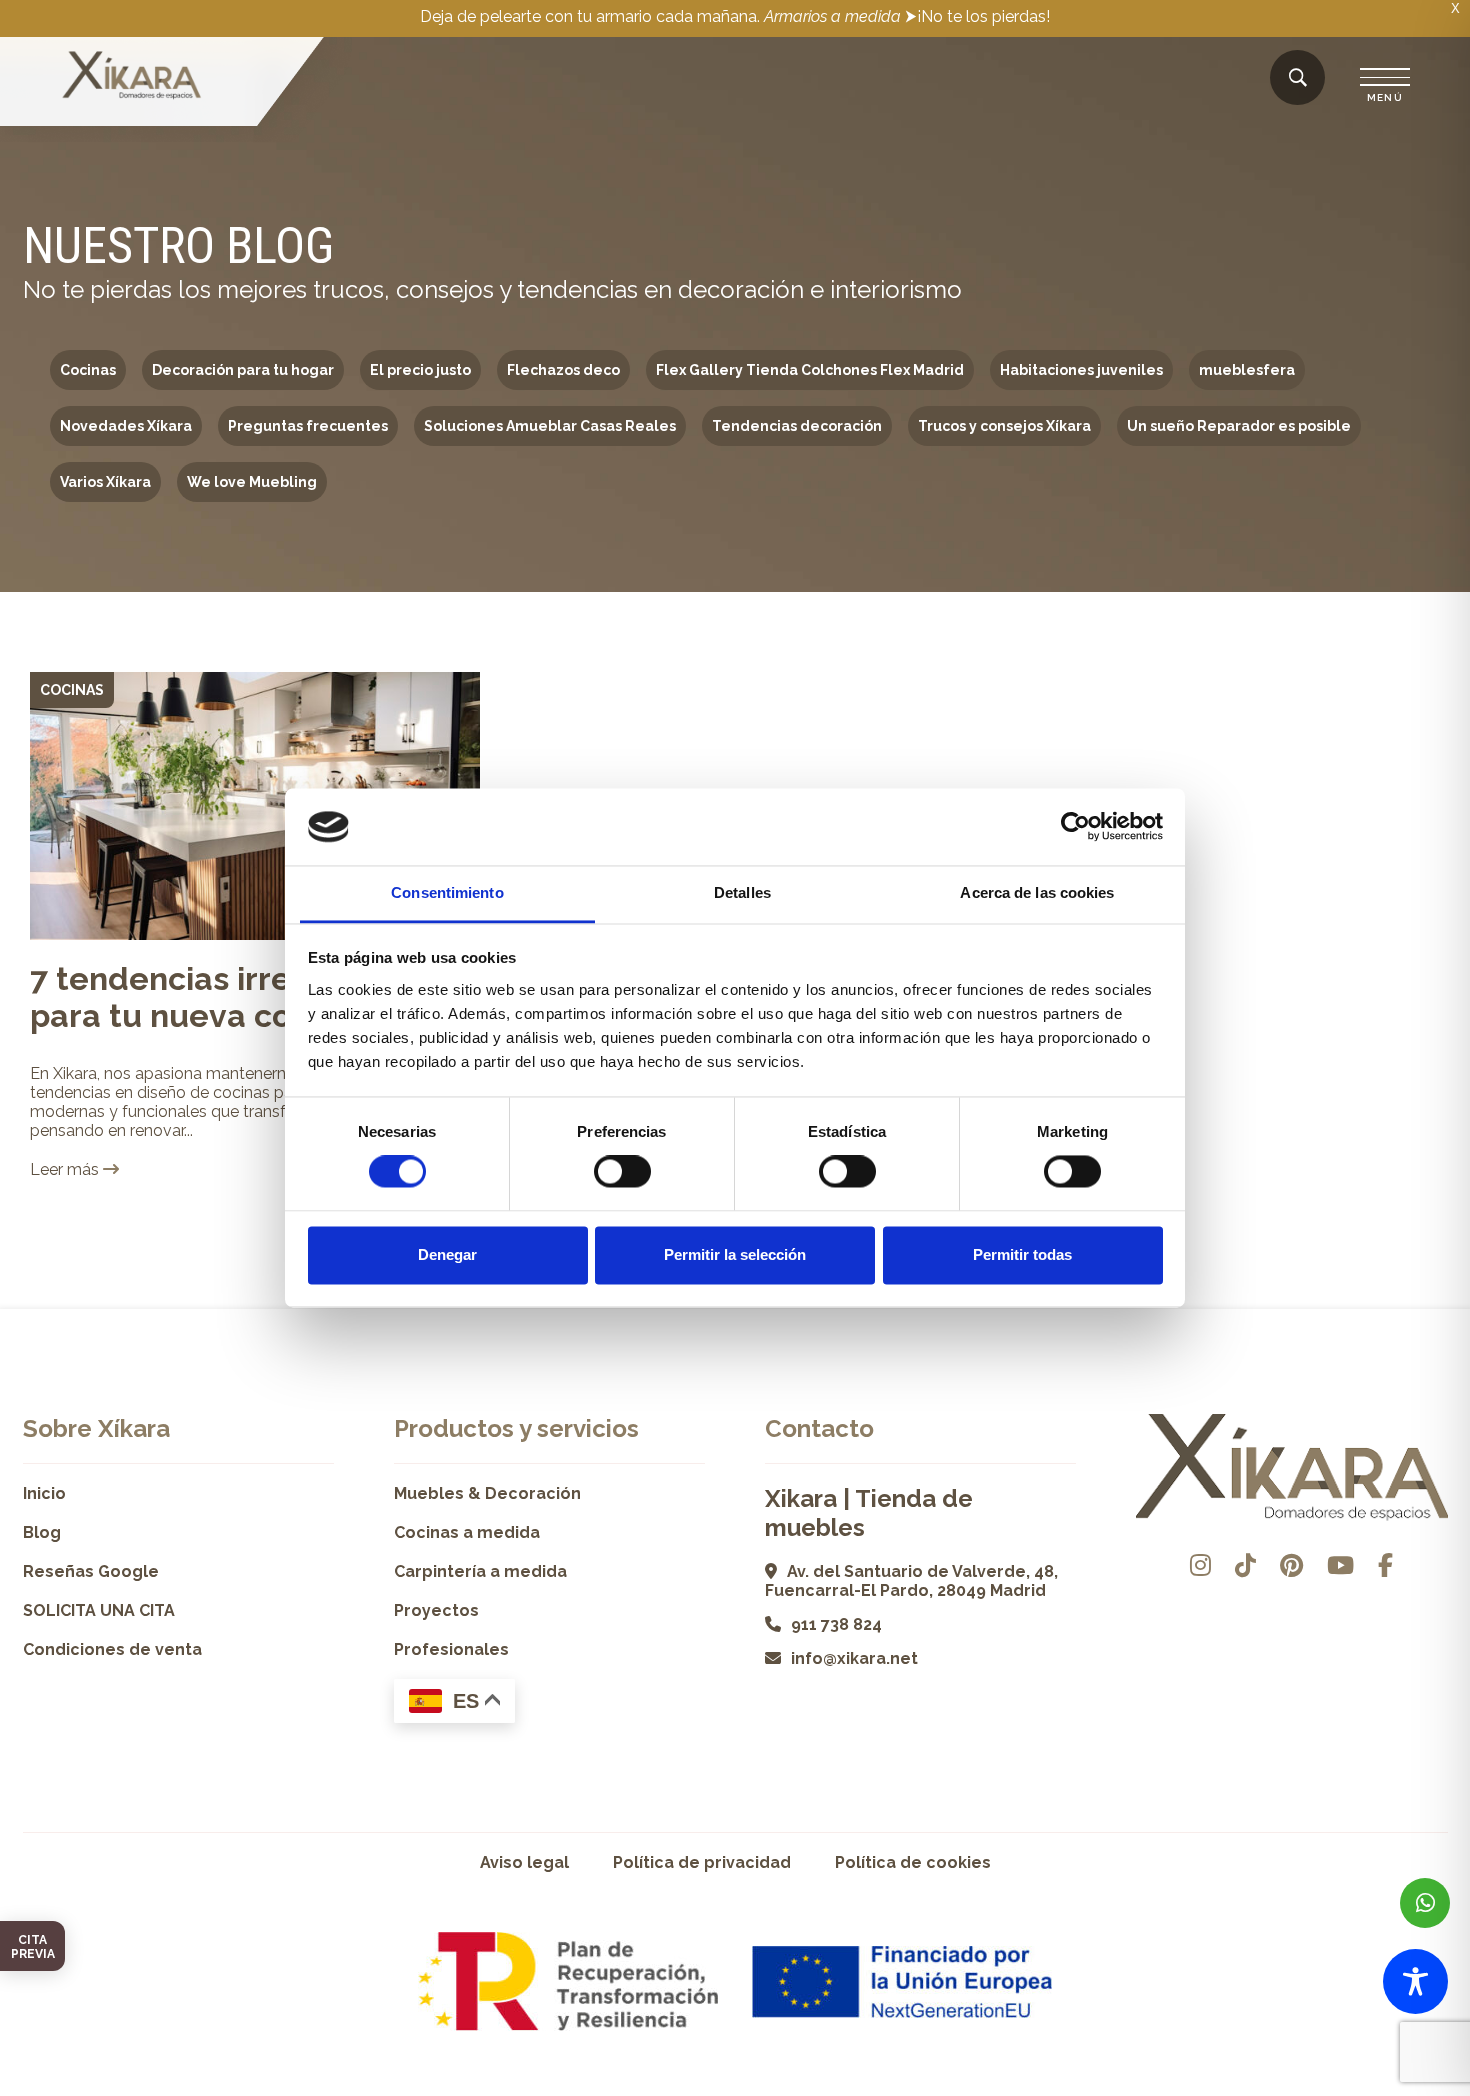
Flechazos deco (563, 370)
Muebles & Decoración (487, 1493)
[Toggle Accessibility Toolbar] (1415, 1981)
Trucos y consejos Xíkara (1004, 426)
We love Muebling (252, 482)
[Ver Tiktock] (1245, 1565)
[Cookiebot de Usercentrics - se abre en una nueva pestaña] (1075, 827)
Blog (42, 1532)
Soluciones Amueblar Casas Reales (550, 426)
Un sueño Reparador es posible (1239, 426)
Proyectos (436, 1610)
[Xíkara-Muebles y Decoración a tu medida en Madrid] (132, 77)
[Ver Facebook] (1385, 1565)
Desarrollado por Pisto (1397, 2088)
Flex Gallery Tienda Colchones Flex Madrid (810, 370)
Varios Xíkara (105, 482)
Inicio (44, 1493)
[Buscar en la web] (1298, 78)
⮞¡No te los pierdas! (977, 16)
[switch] (622, 1172)
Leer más (66, 1169)
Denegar (447, 1254)
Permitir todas (1022, 1254)
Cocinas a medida (467, 1532)
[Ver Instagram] (1200, 1565)
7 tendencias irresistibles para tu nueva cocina (224, 997)
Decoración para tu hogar (243, 370)
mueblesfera (1247, 370)
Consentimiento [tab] (447, 892)
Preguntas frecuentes (308, 426)
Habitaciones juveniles (1081, 370)
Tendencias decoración (797, 426)
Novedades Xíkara (126, 426)
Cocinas (88, 370)
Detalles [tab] (742, 892)
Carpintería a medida (480, 1571)
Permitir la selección (735, 1254)
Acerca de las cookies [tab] (1037, 892)
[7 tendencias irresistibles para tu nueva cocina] (255, 806)
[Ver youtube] (1340, 1565)
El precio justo (420, 370)
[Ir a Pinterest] (1291, 1565)
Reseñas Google (91, 1571)
